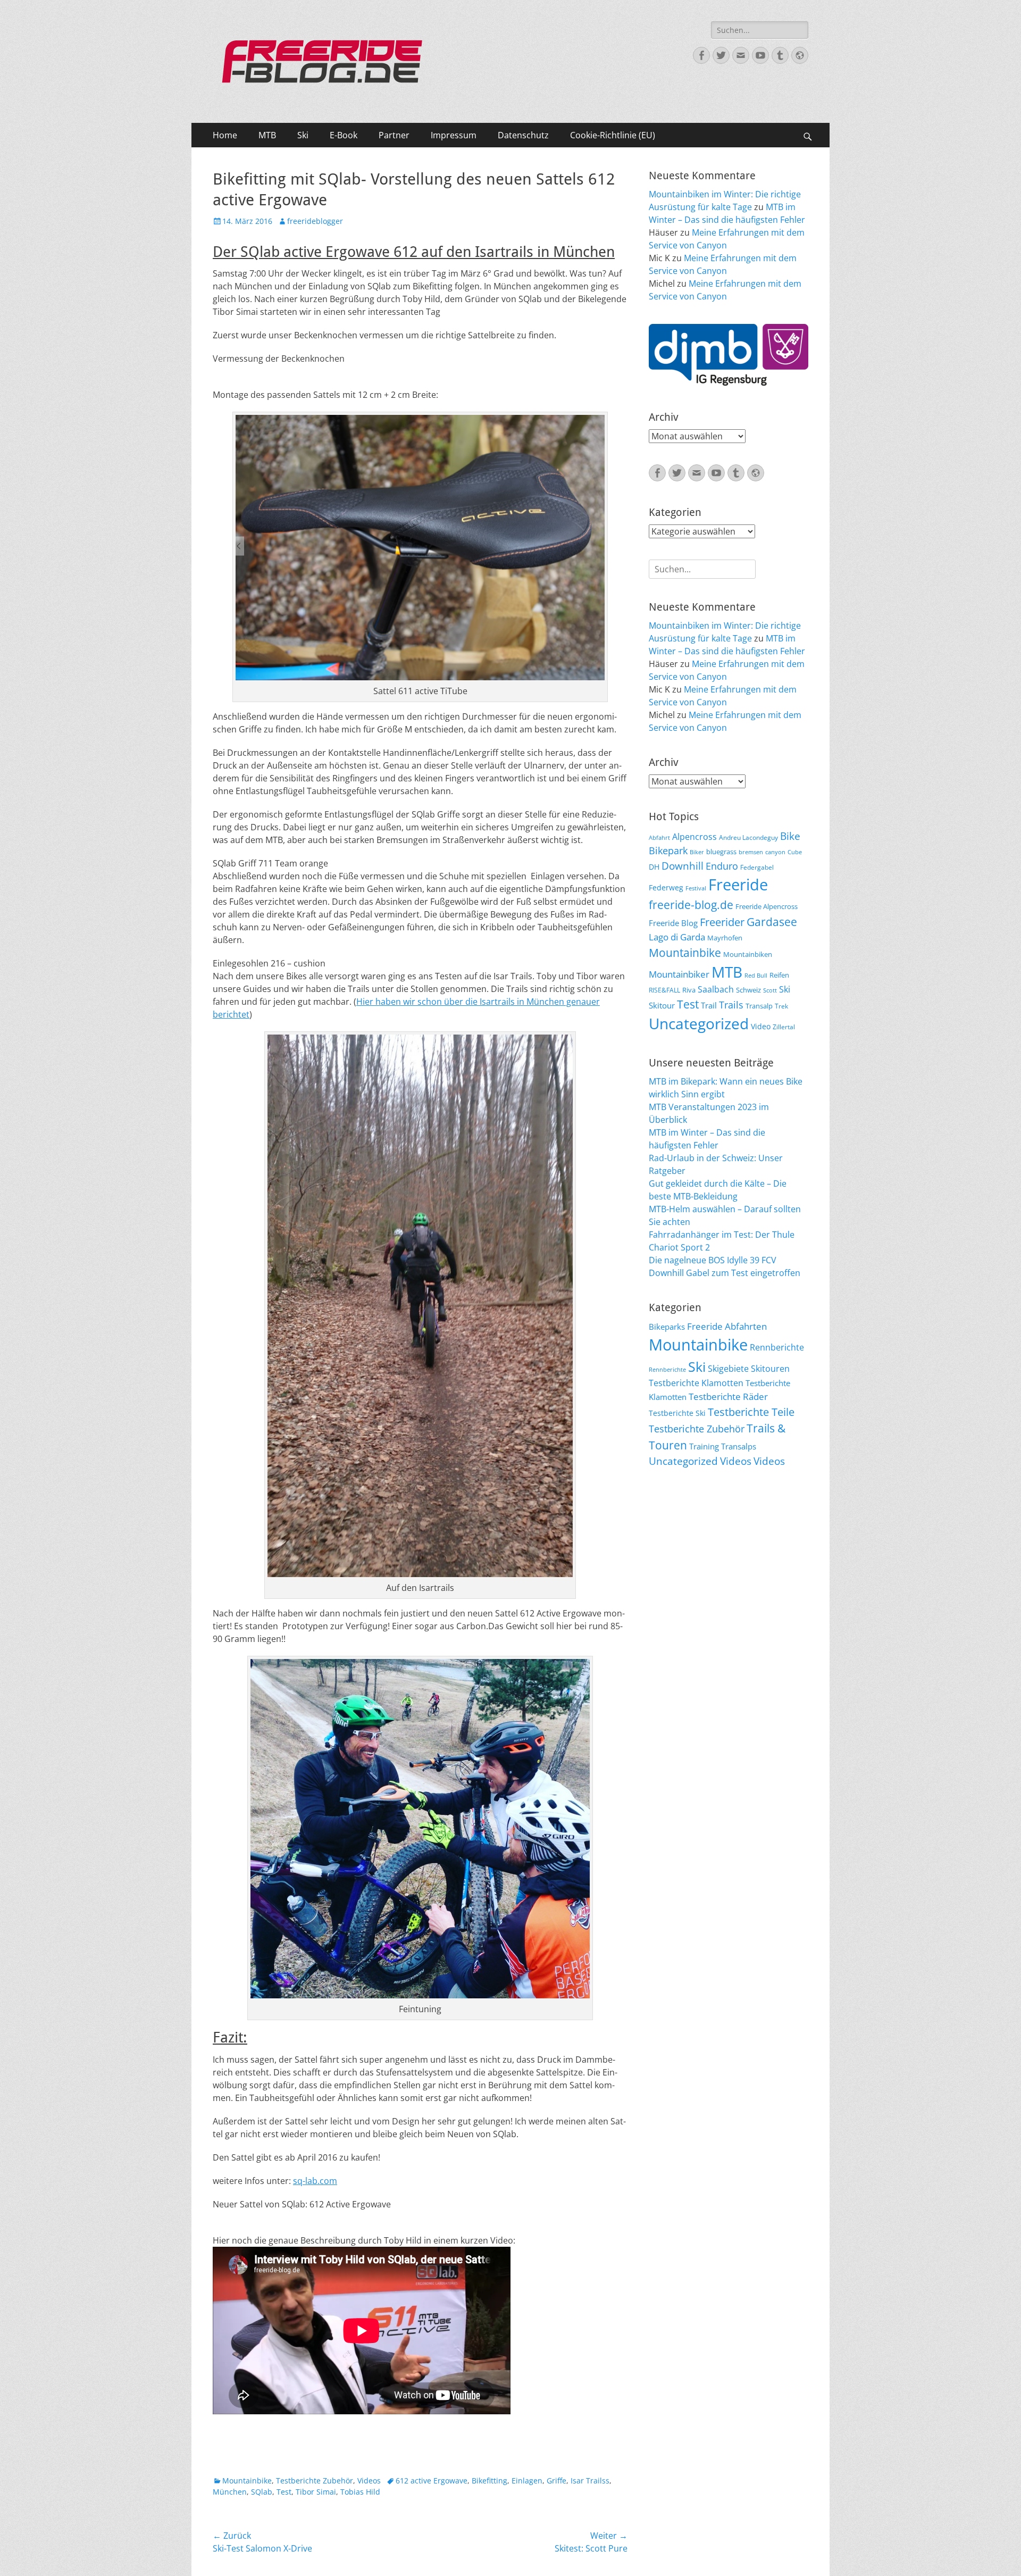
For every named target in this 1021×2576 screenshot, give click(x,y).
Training (704, 1446)
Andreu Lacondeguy (748, 837)
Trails (731, 1005)
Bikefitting (489, 2481)
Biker (697, 852)
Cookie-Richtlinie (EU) (613, 135)
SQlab (262, 2492)
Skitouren (770, 1369)
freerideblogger (315, 221)
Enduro (722, 866)
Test (284, 2492)
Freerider (722, 922)
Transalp (759, 1006)
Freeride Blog (673, 923)
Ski (303, 135)
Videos (369, 2481)
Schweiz (748, 990)
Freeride (738, 885)
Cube (795, 852)
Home (225, 135)
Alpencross (694, 837)
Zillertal (784, 1027)
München (230, 2492)
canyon (775, 852)
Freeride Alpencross (767, 906)
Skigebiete (728, 1369)
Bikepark (668, 851)
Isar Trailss (590, 2481)
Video (761, 1026)
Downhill (683, 866)
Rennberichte (777, 1347)
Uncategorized (699, 1023)
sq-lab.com (315, 2181)
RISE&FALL (664, 990)
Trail (709, 1005)
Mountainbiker (679, 974)
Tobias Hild (360, 2492)
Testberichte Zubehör (315, 2481)
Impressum (454, 135)
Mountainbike (247, 2481)
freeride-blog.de (691, 905)
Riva (689, 990)
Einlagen (527, 2481)
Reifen (779, 975)
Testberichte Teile (751, 1412)
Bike (790, 836)
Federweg (666, 887)
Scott (770, 990)
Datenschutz (523, 135)
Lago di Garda (677, 937)
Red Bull (756, 976)
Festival (696, 888)
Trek (781, 1006)
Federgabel (757, 867)
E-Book (344, 135)
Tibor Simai (316, 2492)
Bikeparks (667, 1327)
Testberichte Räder (728, 1397)
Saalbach (716, 989)
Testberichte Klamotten (696, 1383)
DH (654, 867)
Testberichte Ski (677, 1413)
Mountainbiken (748, 954)
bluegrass (721, 852)
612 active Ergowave (432, 2481)
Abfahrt (659, 838)
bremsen (751, 852)
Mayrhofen (725, 938)
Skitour (662, 1005)
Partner (394, 135)
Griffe (556, 2481)
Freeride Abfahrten (727, 1326)
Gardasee (772, 922)
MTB (267, 135)
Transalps (739, 1446)
